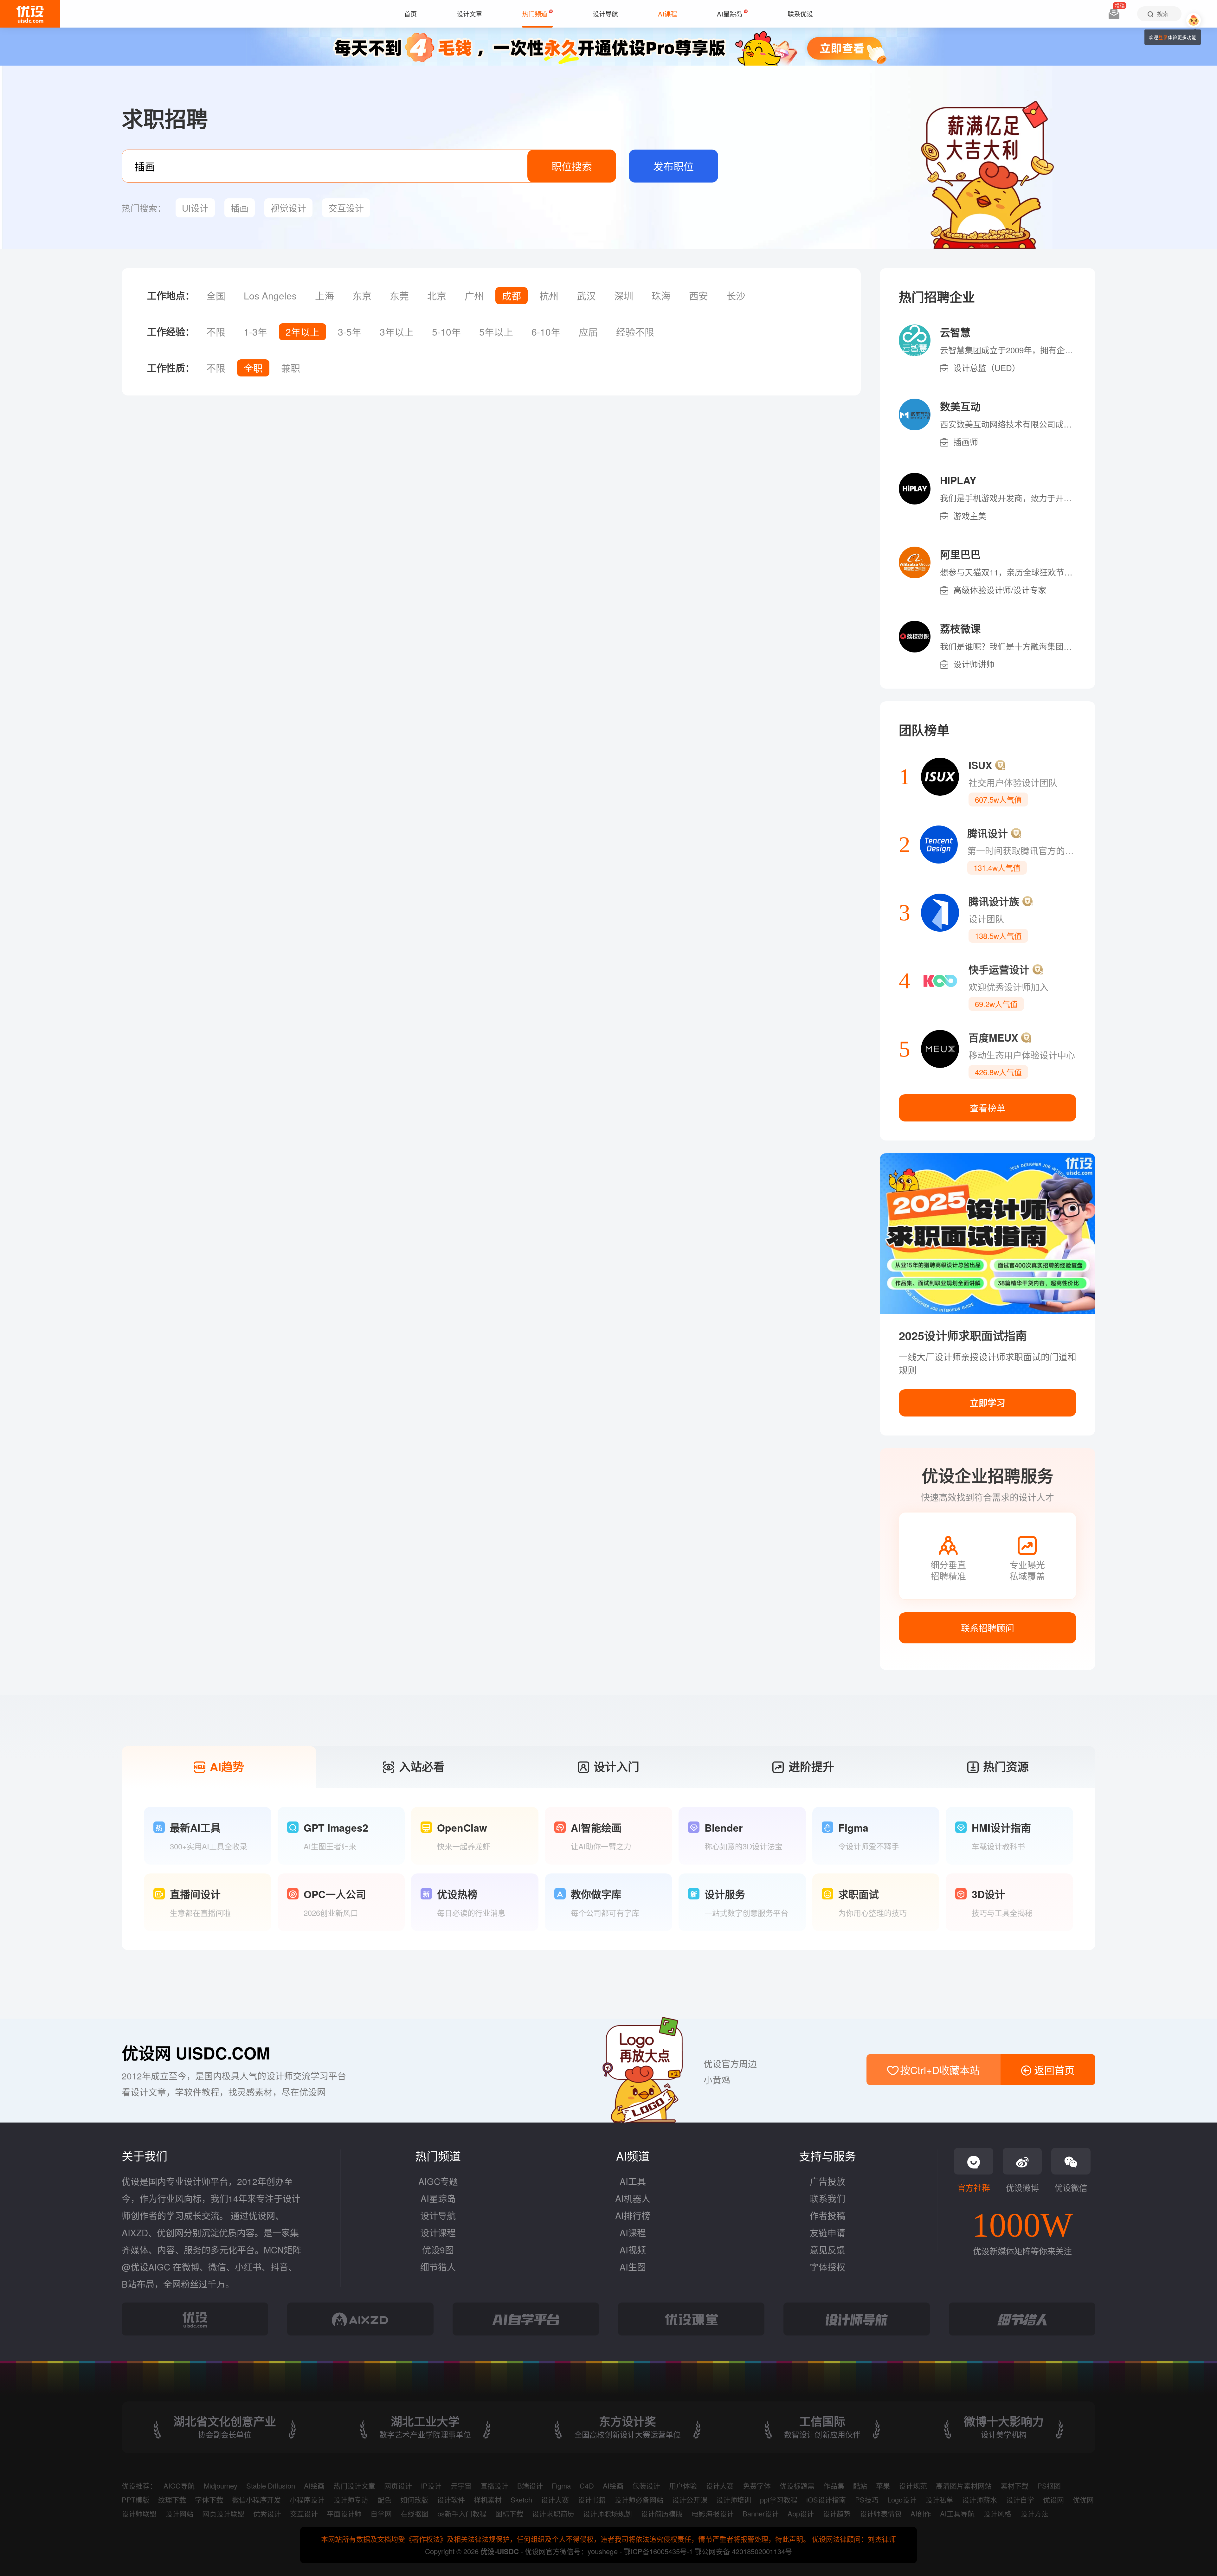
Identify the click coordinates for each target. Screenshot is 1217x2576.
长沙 (736, 296)
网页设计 (398, 2486)
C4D (587, 2486)
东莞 (399, 296)
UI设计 (195, 208)
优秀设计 (267, 2513)
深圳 (624, 296)
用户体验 (683, 2486)
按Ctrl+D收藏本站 (939, 2070)
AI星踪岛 (438, 2198)
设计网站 (179, 2513)
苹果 (883, 2486)
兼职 (291, 368)
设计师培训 (734, 2499)
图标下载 (509, 2513)
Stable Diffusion (271, 2486)
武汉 (586, 296)
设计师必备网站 (639, 2499)
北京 (437, 296)
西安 (699, 296)
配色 (384, 2499)
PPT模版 (135, 2499)
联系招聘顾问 (988, 1628)
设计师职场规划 (608, 2513)
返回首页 (1053, 2070)
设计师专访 (351, 2499)
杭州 (549, 296)
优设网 (1053, 2499)
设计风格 (997, 2513)
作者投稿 (827, 2215)
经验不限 (635, 332)
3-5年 (350, 332)
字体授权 (827, 2267)
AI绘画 (314, 2486)
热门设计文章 (354, 2486)
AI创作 (921, 2513)
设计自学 (1020, 2499)
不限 (216, 332)
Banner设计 (761, 2513)
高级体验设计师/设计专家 (1000, 590)
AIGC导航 (179, 2486)
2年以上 (303, 332)
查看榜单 (988, 1108)
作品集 (834, 2486)
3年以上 (397, 332)
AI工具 (633, 2181)
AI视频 (633, 2250)
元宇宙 (461, 2486)
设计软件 (451, 2499)
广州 (474, 296)
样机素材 (488, 2499)
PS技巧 (867, 2499)
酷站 (860, 2486)
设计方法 (1034, 2513)
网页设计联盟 (223, 2513)
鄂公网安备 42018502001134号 (743, 2551)
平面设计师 (344, 2513)
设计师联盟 (139, 2513)
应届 (588, 332)
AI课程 (633, 2232)
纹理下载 (172, 2499)
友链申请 (827, 2232)
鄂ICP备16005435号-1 (659, 2551)
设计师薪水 (980, 2499)
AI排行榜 (633, 2215)
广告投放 (827, 2181)
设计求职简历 (553, 2513)
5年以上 (496, 332)
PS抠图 (1049, 2486)
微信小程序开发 (256, 2499)
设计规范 (913, 2486)
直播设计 (494, 2486)
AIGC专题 (438, 2181)
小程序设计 (307, 2499)
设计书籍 (592, 2499)
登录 (1163, 37)
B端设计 (530, 2486)
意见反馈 (827, 2250)
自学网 (381, 2513)
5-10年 (446, 332)
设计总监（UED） (987, 367)
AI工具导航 (957, 2513)
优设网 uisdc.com (196, 2053)
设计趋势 (837, 2513)
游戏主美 (970, 515)
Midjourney (221, 2486)
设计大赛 (720, 2486)
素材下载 (1014, 2486)
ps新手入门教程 (462, 2513)
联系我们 (827, 2198)
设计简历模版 (662, 2513)
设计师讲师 (974, 664)
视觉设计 (288, 208)
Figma (561, 2486)
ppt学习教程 (779, 2499)
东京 (362, 296)
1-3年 (255, 332)
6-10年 (546, 332)
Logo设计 (902, 2499)
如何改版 (414, 2499)
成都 (512, 296)
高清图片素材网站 (964, 2486)
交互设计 (346, 208)
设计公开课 (690, 2499)
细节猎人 (438, 2267)
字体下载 (209, 2499)
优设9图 (438, 2250)
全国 (216, 296)
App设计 (801, 2513)
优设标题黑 (797, 2486)
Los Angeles (270, 296)
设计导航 (438, 2215)
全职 (253, 368)
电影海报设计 (712, 2513)
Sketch (521, 2499)
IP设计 (431, 2486)
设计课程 (438, 2232)
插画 (240, 208)
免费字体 (757, 2486)
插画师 (966, 442)
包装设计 (646, 2486)
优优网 (1083, 2499)
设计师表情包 (881, 2513)
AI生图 (633, 2267)
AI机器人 (633, 2198)
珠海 (661, 296)
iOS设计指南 (826, 2499)
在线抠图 (415, 2513)
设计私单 (939, 2499)
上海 (325, 296)
